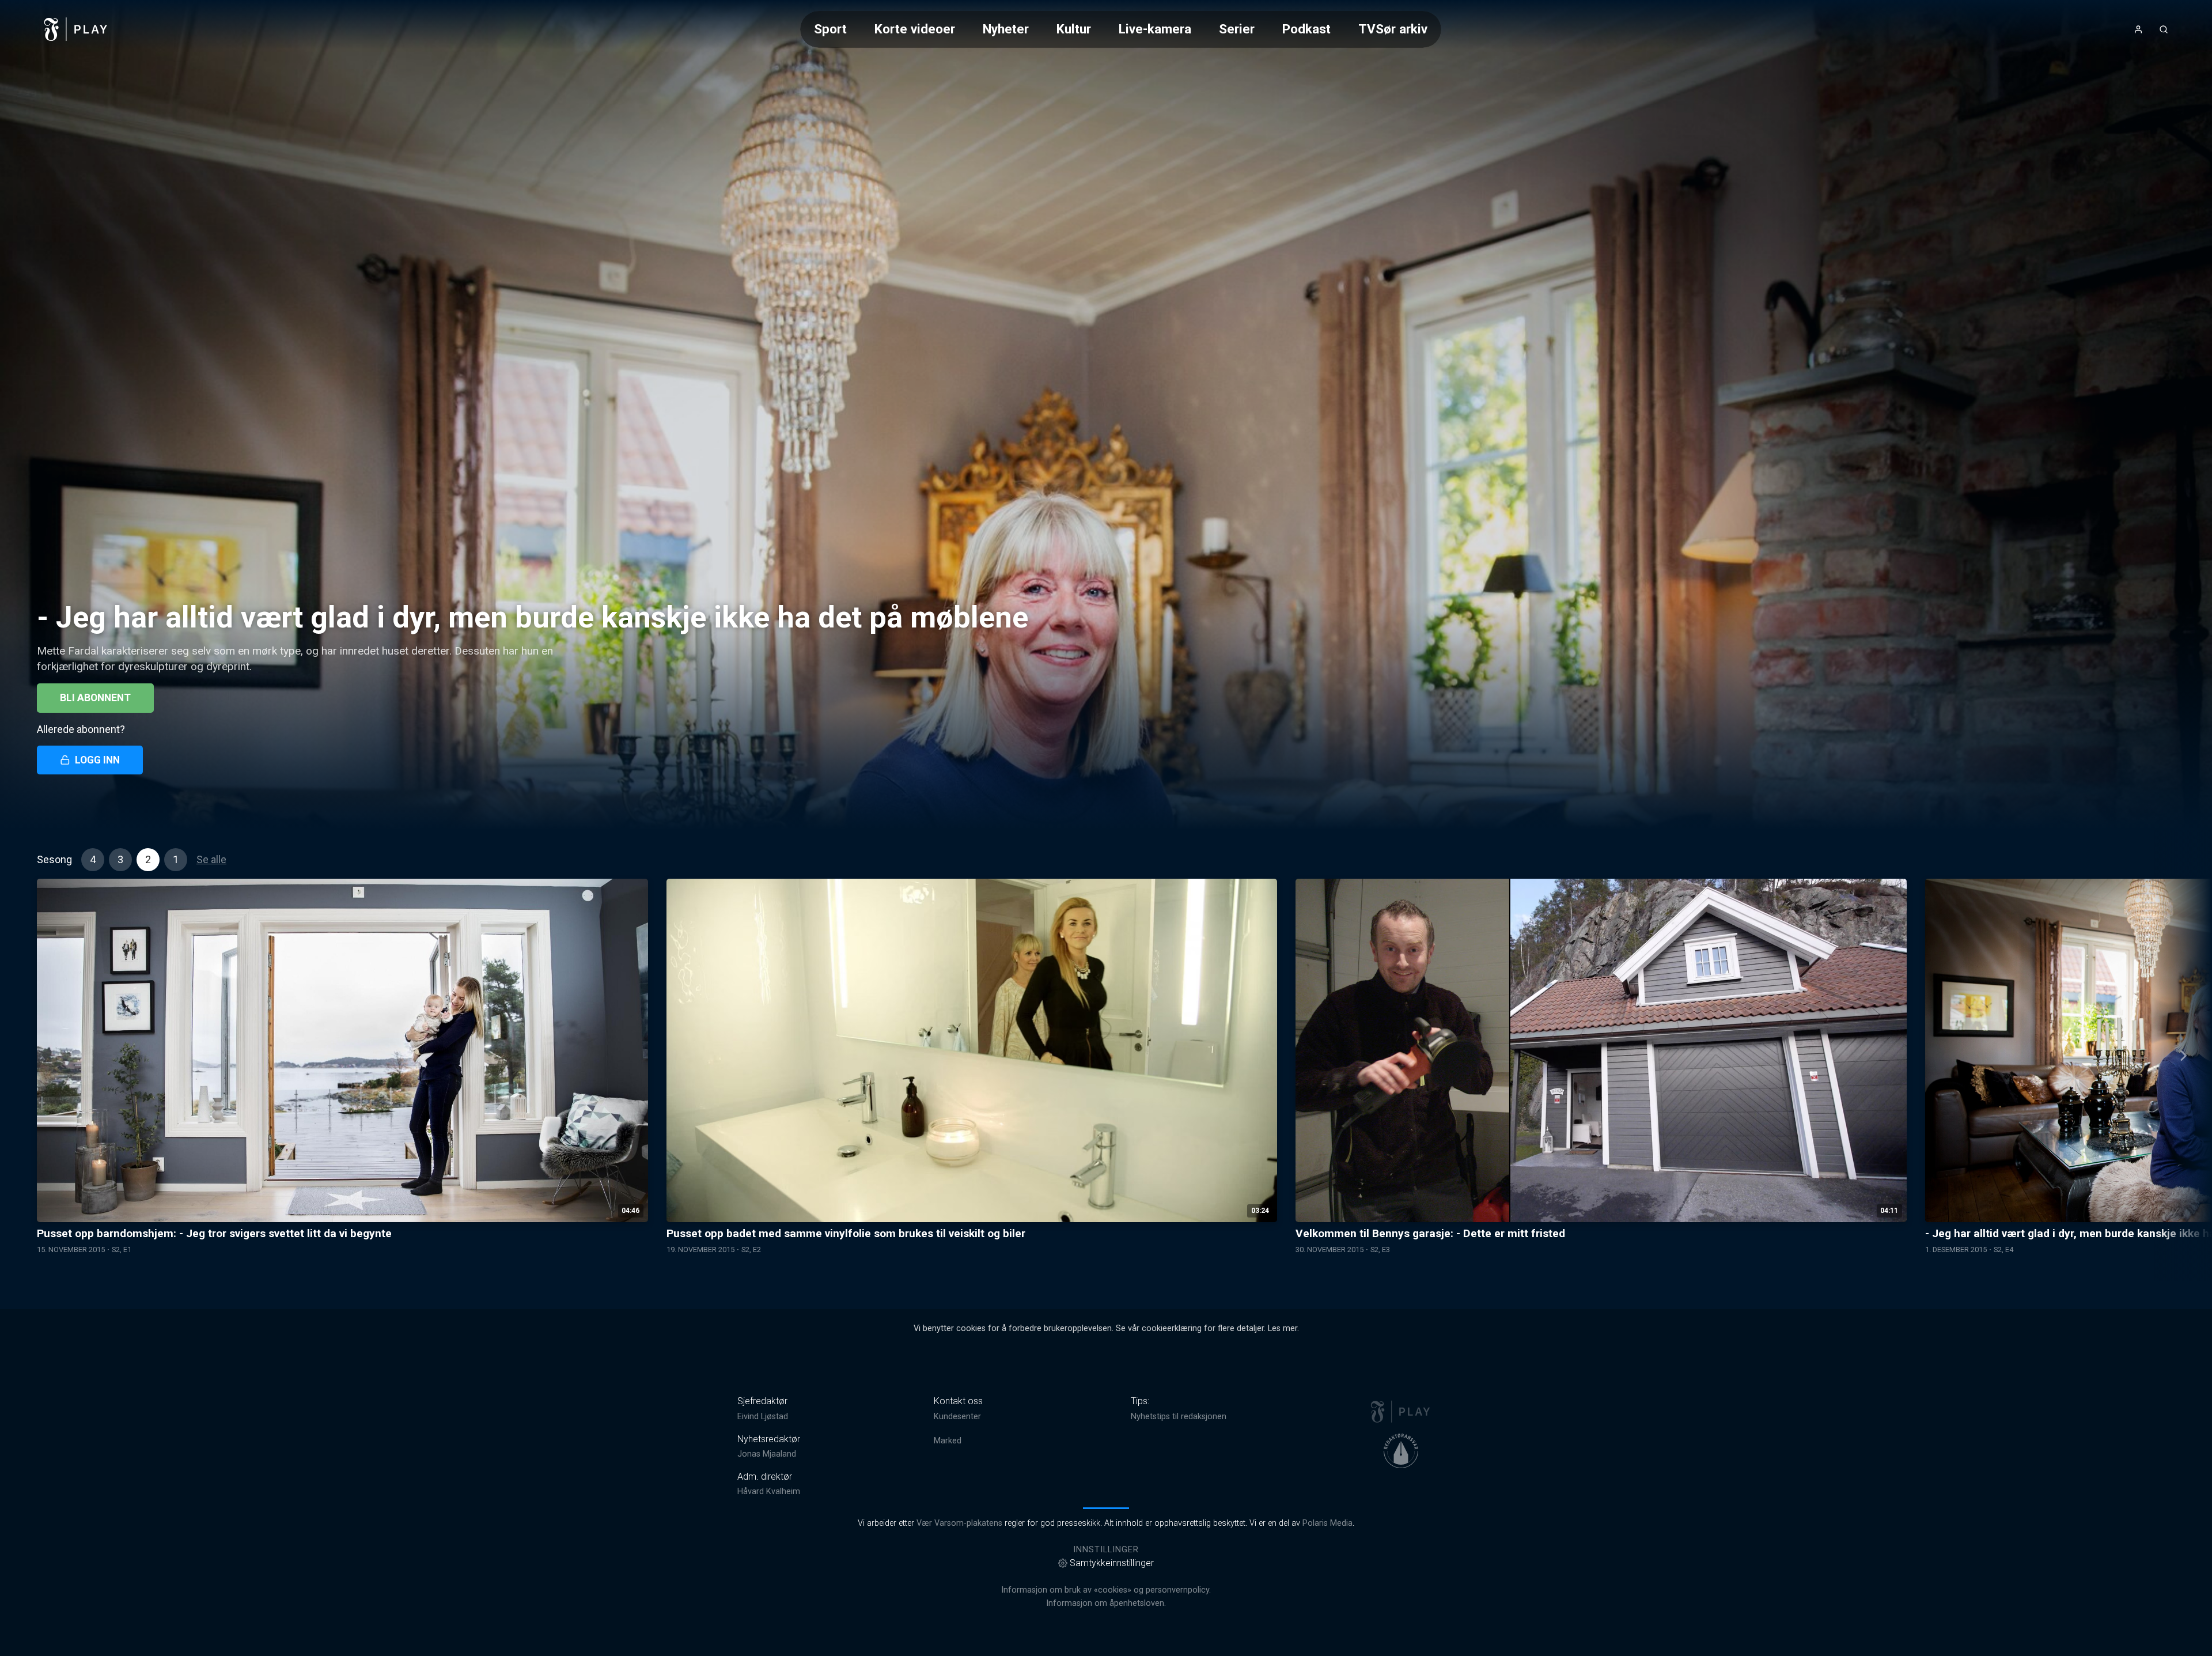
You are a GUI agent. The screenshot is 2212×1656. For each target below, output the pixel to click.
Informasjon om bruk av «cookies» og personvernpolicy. (1106, 1590)
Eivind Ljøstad (763, 1417)
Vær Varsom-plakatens (959, 1523)
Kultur (1074, 29)
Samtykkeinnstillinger (1112, 1563)
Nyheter (1006, 29)
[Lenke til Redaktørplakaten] (1401, 1451)
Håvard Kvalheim (769, 1491)
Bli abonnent (95, 698)
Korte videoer (915, 29)
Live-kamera (1155, 29)
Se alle (211, 859)
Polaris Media (1327, 1523)
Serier (1237, 29)
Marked (948, 1441)
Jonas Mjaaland (767, 1454)
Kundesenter (957, 1417)
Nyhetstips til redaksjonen (1179, 1417)
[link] (76, 29)
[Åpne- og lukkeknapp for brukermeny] (2138, 29)
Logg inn (97, 760)
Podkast (1306, 29)
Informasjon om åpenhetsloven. (1106, 1603)
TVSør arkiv (1393, 29)
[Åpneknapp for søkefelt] (2164, 29)
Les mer (1283, 1328)
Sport (830, 29)
